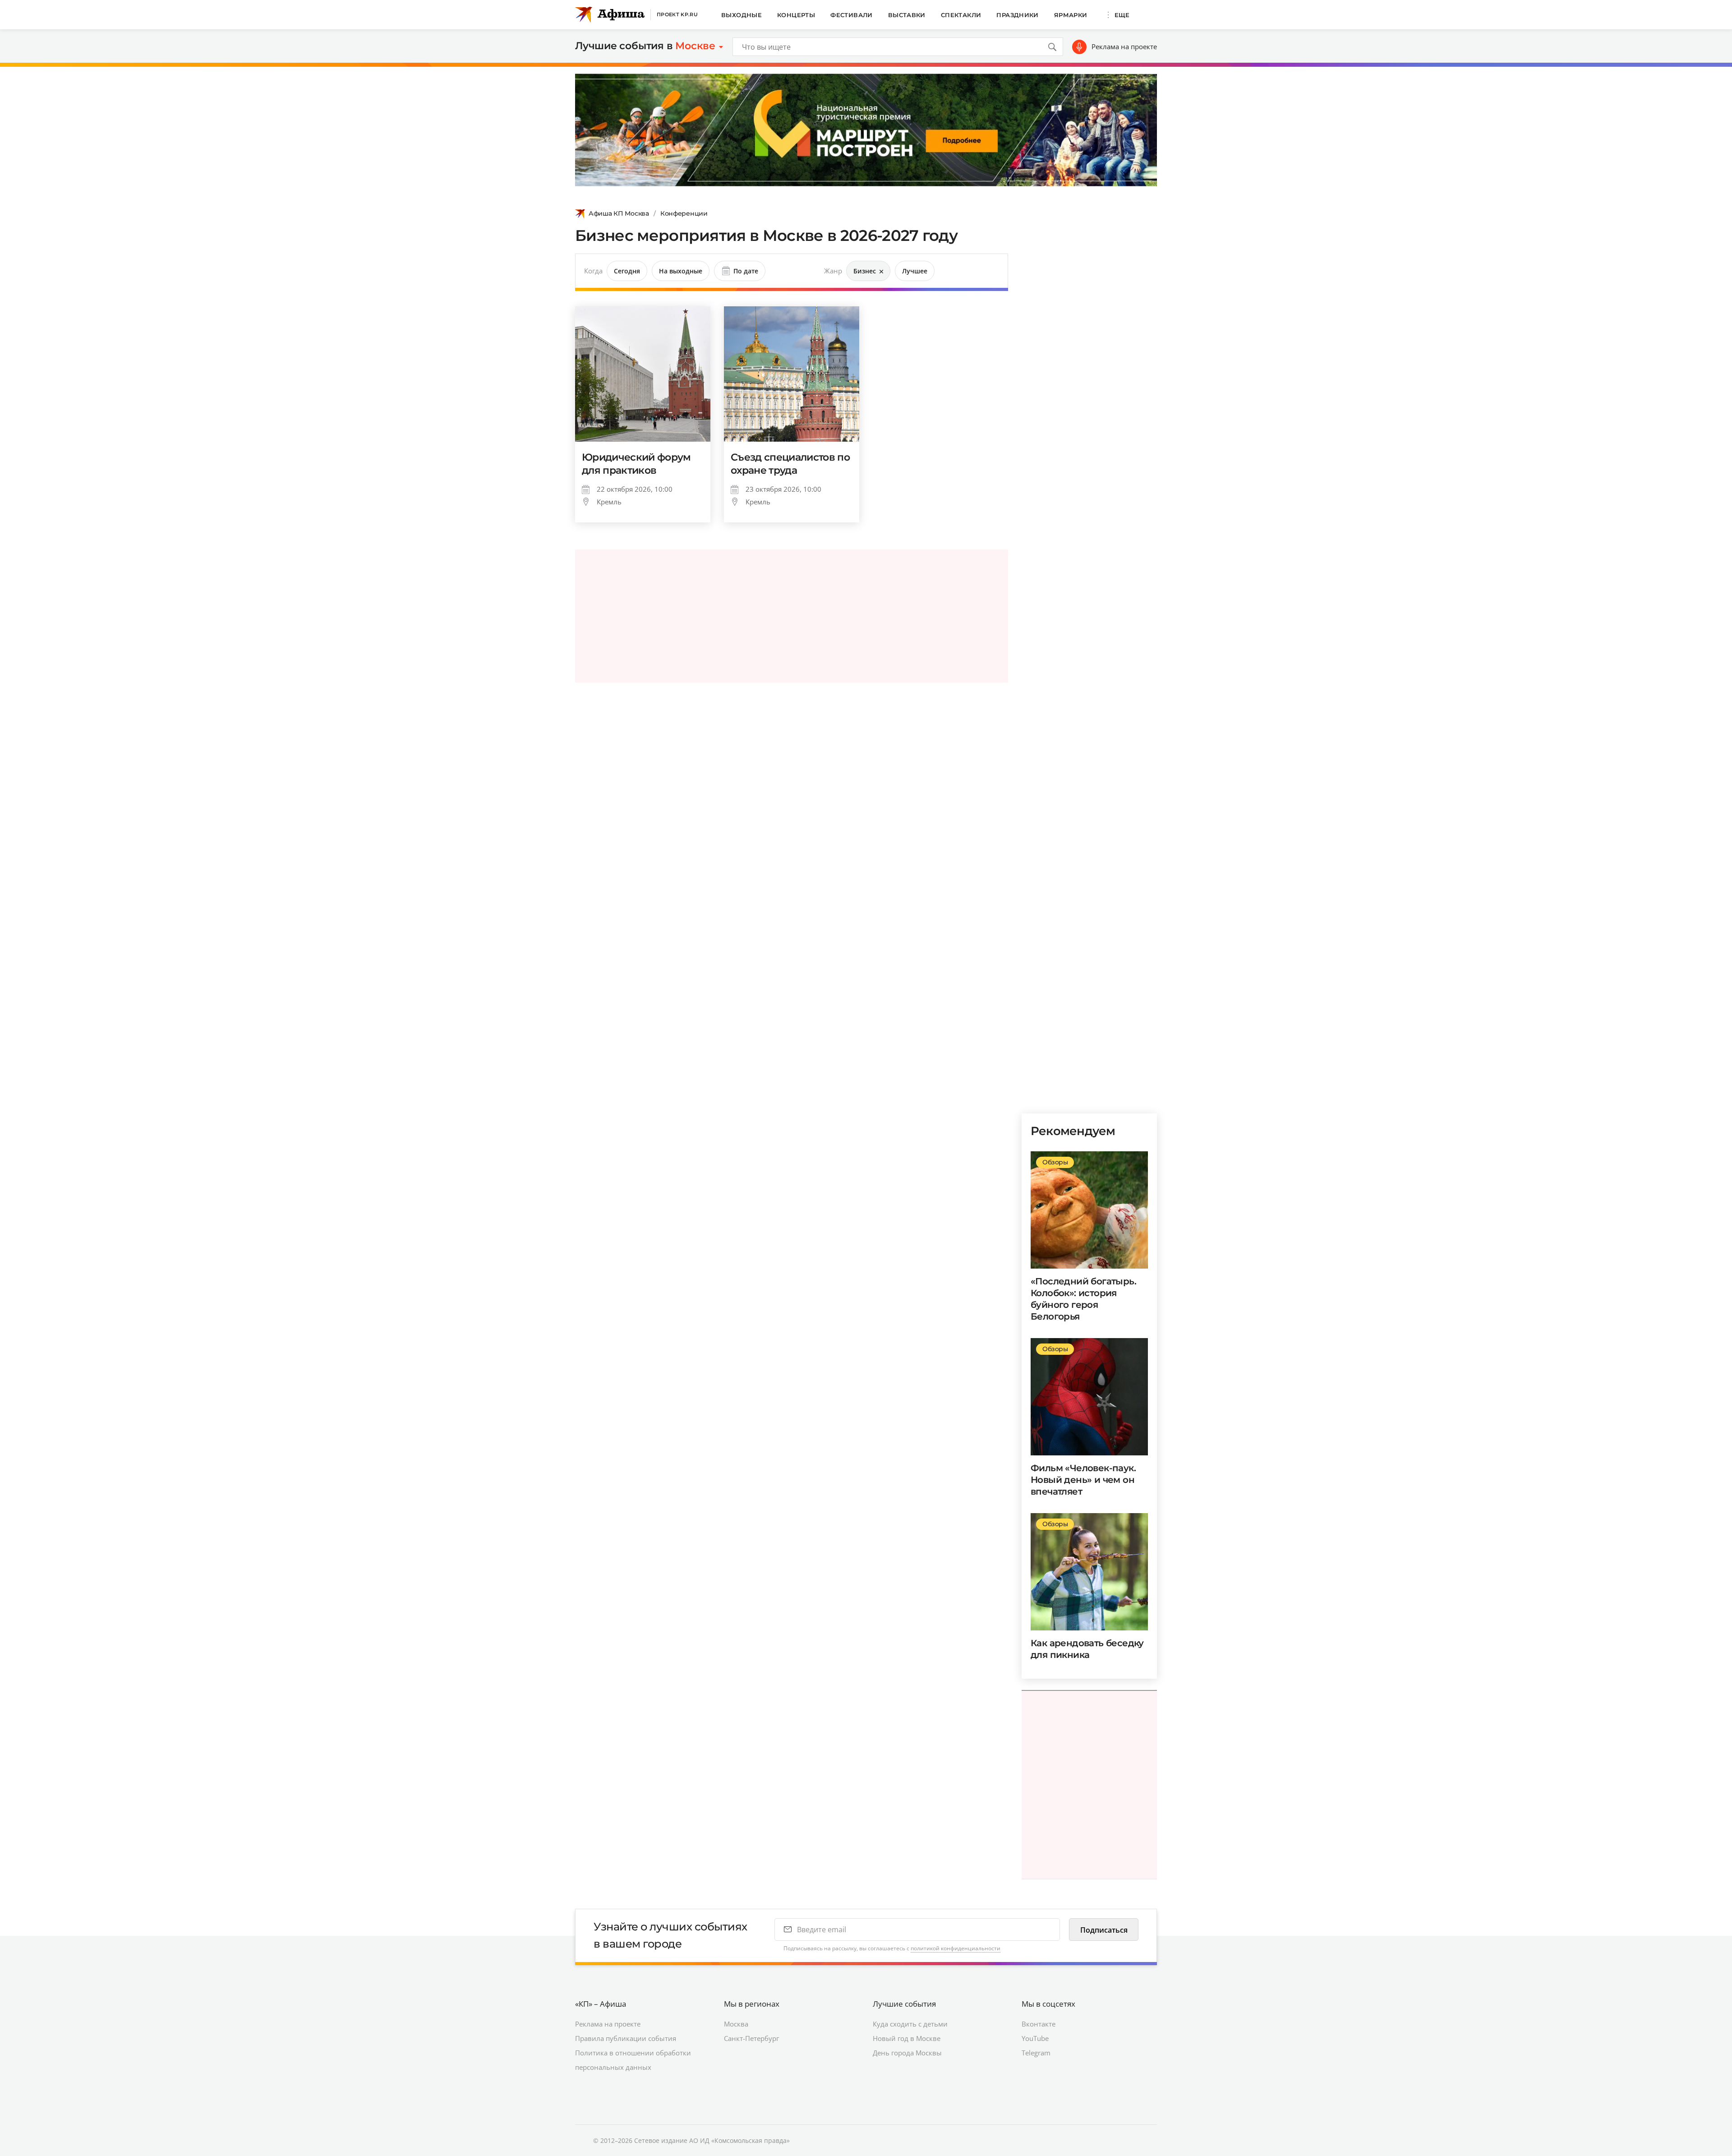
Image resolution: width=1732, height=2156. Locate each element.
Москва (736, 2024)
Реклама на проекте (1124, 46)
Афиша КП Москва (619, 213)
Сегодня (627, 271)
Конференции (684, 213)
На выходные (681, 271)
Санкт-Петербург (751, 2038)
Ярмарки (1071, 15)
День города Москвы (907, 2053)
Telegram (1036, 2053)
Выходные (742, 15)
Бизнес (865, 271)
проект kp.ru (677, 14)
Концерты (796, 15)
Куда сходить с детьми (910, 2024)
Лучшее (915, 271)
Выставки (907, 15)
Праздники (1018, 15)
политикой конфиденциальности (956, 1948)
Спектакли (961, 15)
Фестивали (852, 15)
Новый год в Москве (907, 2038)
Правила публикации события (626, 2038)
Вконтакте (1039, 2024)
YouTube (1035, 2038)
